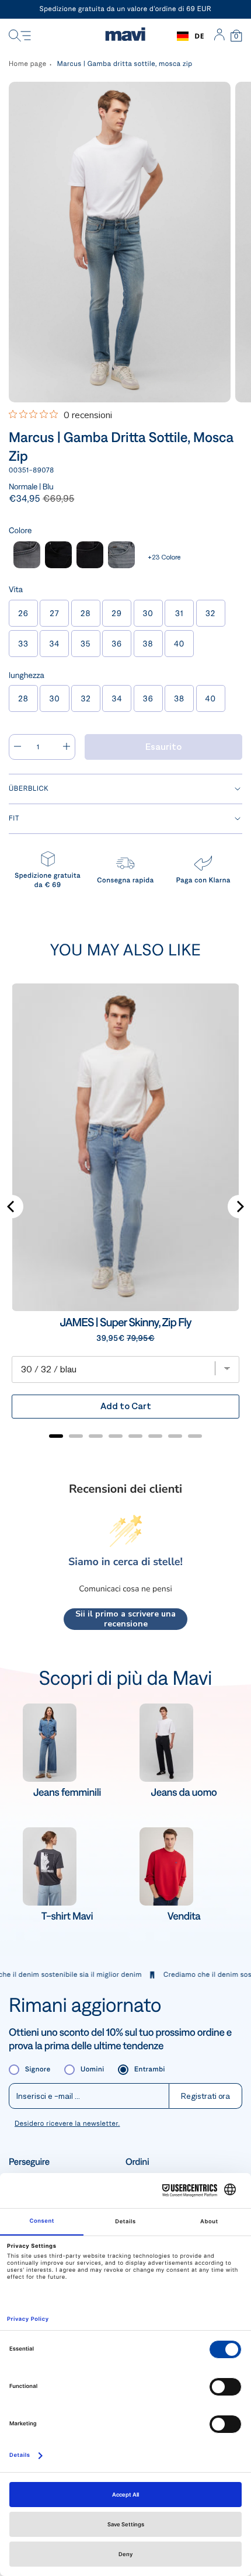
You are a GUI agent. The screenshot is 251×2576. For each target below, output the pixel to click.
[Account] (219, 36)
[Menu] (20, 36)
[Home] (125, 36)
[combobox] (191, 36)
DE (199, 36)
